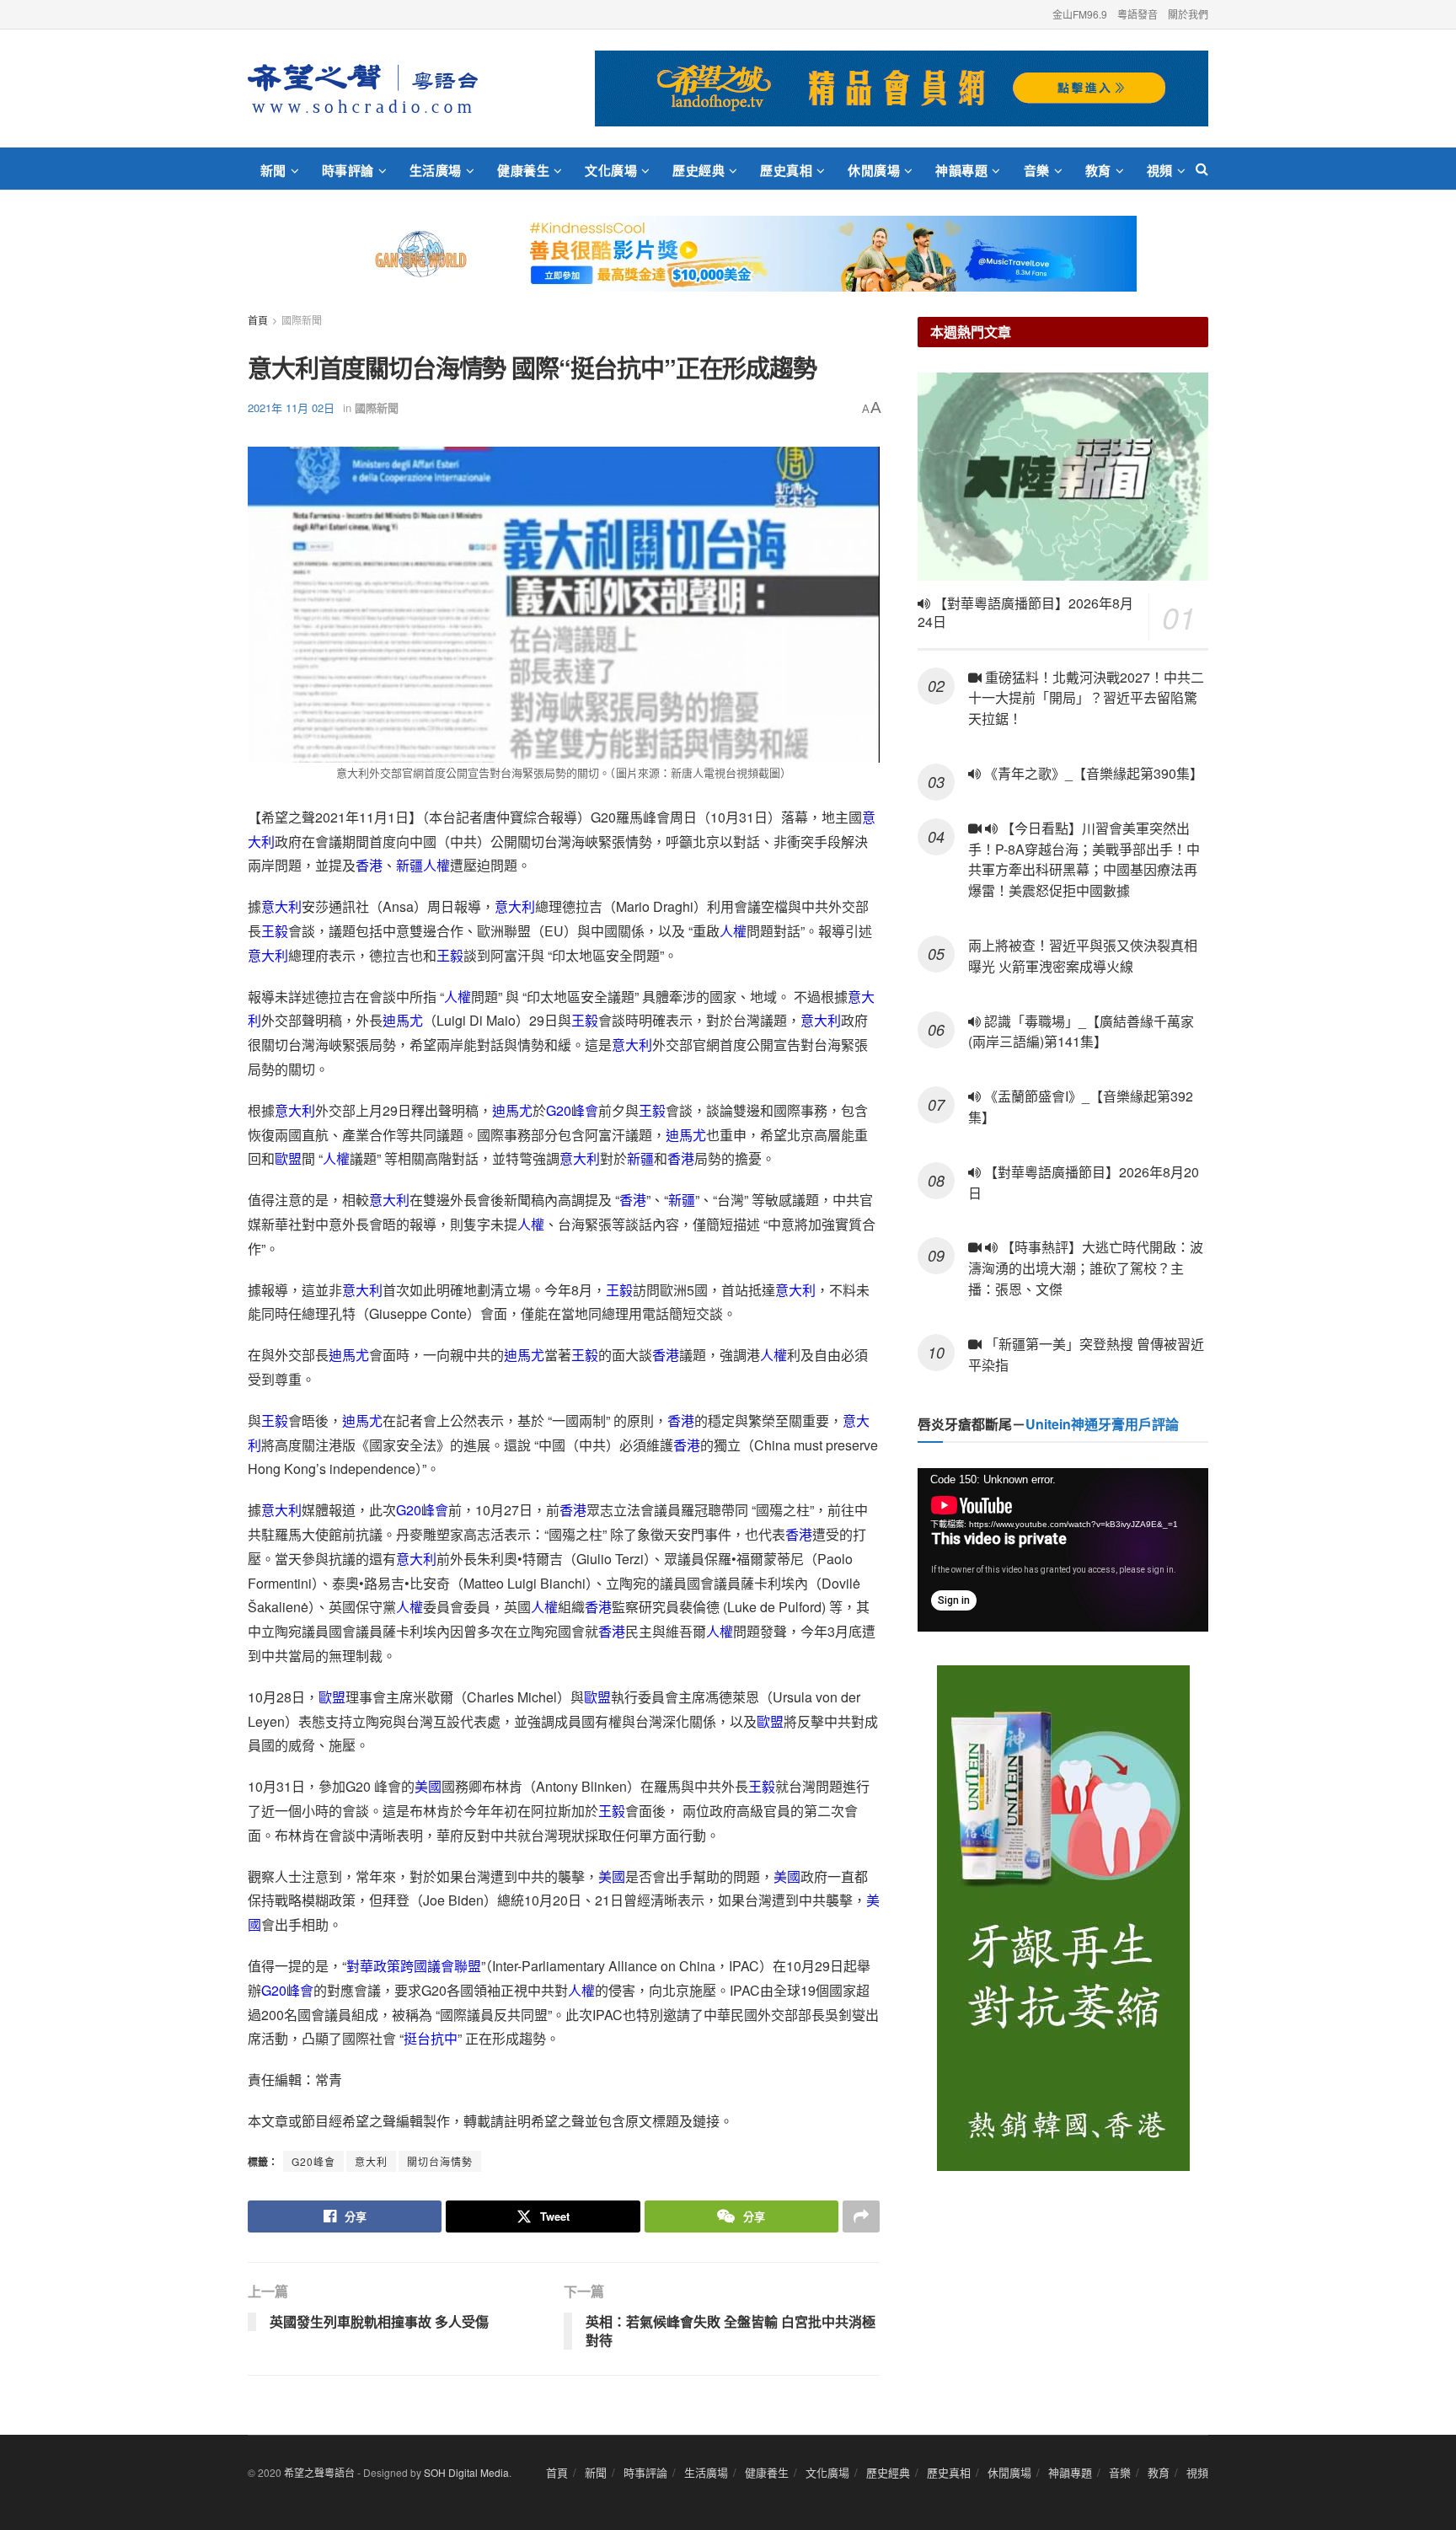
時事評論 (348, 170)
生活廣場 (436, 170)
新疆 (409, 865)
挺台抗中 (431, 2038)
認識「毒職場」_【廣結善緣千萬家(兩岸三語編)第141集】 (1081, 1032)
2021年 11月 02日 (291, 407)
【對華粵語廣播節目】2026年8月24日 (1025, 613)
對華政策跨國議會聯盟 (414, 1966)
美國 (428, 1786)
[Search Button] (1202, 169)
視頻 (1160, 170)
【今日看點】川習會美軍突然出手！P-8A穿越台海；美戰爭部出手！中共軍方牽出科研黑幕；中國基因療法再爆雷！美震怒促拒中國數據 (1084, 859)
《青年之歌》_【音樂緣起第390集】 (1092, 773)
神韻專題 (961, 170)
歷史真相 (786, 170)
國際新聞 (302, 320)
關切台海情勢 (440, 2161)
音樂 (1037, 170)
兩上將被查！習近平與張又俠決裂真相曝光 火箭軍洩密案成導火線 (1083, 956)
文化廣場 (611, 170)
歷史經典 (699, 170)
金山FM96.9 (1080, 14)
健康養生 (523, 170)
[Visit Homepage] (363, 88)
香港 (369, 865)
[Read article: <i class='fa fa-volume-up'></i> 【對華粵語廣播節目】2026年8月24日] (1063, 477)
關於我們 (1188, 14)
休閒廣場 (874, 170)
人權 (436, 865)
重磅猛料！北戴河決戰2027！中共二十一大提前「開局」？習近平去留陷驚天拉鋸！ (1086, 698)
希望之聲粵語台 (319, 2472)
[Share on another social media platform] (861, 2216)
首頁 (258, 320)
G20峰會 (572, 1110)
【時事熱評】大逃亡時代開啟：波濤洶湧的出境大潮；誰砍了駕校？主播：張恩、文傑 (1086, 1268)
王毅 (275, 931)
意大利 (281, 906)
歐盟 (288, 1158)
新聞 (273, 170)
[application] (1063, 1550)
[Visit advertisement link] (902, 88)
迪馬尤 (403, 1020)
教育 (1098, 170)
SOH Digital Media (466, 2472)
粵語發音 (1137, 14)
